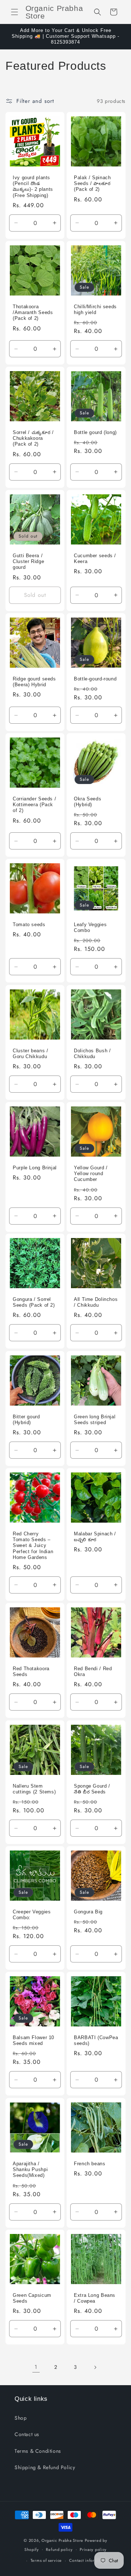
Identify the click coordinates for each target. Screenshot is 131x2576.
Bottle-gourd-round (95, 679)
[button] (15, 12)
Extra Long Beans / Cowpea (95, 2298)
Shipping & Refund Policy (45, 2467)
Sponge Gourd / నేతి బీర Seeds (92, 1789)
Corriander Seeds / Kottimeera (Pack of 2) (34, 805)
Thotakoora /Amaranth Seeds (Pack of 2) (33, 313)
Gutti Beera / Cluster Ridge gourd (28, 562)
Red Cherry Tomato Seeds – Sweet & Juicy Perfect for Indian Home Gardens (33, 1546)
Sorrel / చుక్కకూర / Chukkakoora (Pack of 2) (33, 438)
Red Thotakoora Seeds (31, 1672)
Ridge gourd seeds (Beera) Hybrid (34, 682)
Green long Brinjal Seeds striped (95, 1420)
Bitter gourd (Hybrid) (26, 1420)
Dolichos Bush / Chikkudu (92, 1054)
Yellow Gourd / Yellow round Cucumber (91, 1174)
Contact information (88, 2560)
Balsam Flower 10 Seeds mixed (33, 2041)
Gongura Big (88, 1912)
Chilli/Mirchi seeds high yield (95, 310)
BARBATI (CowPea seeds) (96, 2041)
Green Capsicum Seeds (32, 2298)
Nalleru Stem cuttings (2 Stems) (34, 1789)
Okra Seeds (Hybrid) (88, 802)
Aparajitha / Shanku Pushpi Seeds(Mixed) (30, 2170)
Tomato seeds (29, 925)
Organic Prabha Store (63, 2540)
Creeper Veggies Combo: (32, 1915)
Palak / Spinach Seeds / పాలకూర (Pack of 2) (92, 184)
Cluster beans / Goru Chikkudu (30, 1054)
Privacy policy (93, 2549)
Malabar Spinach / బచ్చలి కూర (95, 1537)
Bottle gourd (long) (95, 433)
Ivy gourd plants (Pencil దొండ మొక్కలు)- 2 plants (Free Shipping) (33, 187)
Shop (21, 2418)
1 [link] (36, 2367)
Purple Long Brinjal (35, 1168)
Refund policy (59, 2549)
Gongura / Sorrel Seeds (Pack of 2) (34, 1302)
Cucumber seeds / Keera (95, 559)
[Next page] (95, 2367)
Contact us (27, 2434)
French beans (90, 2164)
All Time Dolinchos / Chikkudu (96, 1302)
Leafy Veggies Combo (90, 928)
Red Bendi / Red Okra (93, 1672)
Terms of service (46, 2560)
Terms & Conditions (38, 2451)
